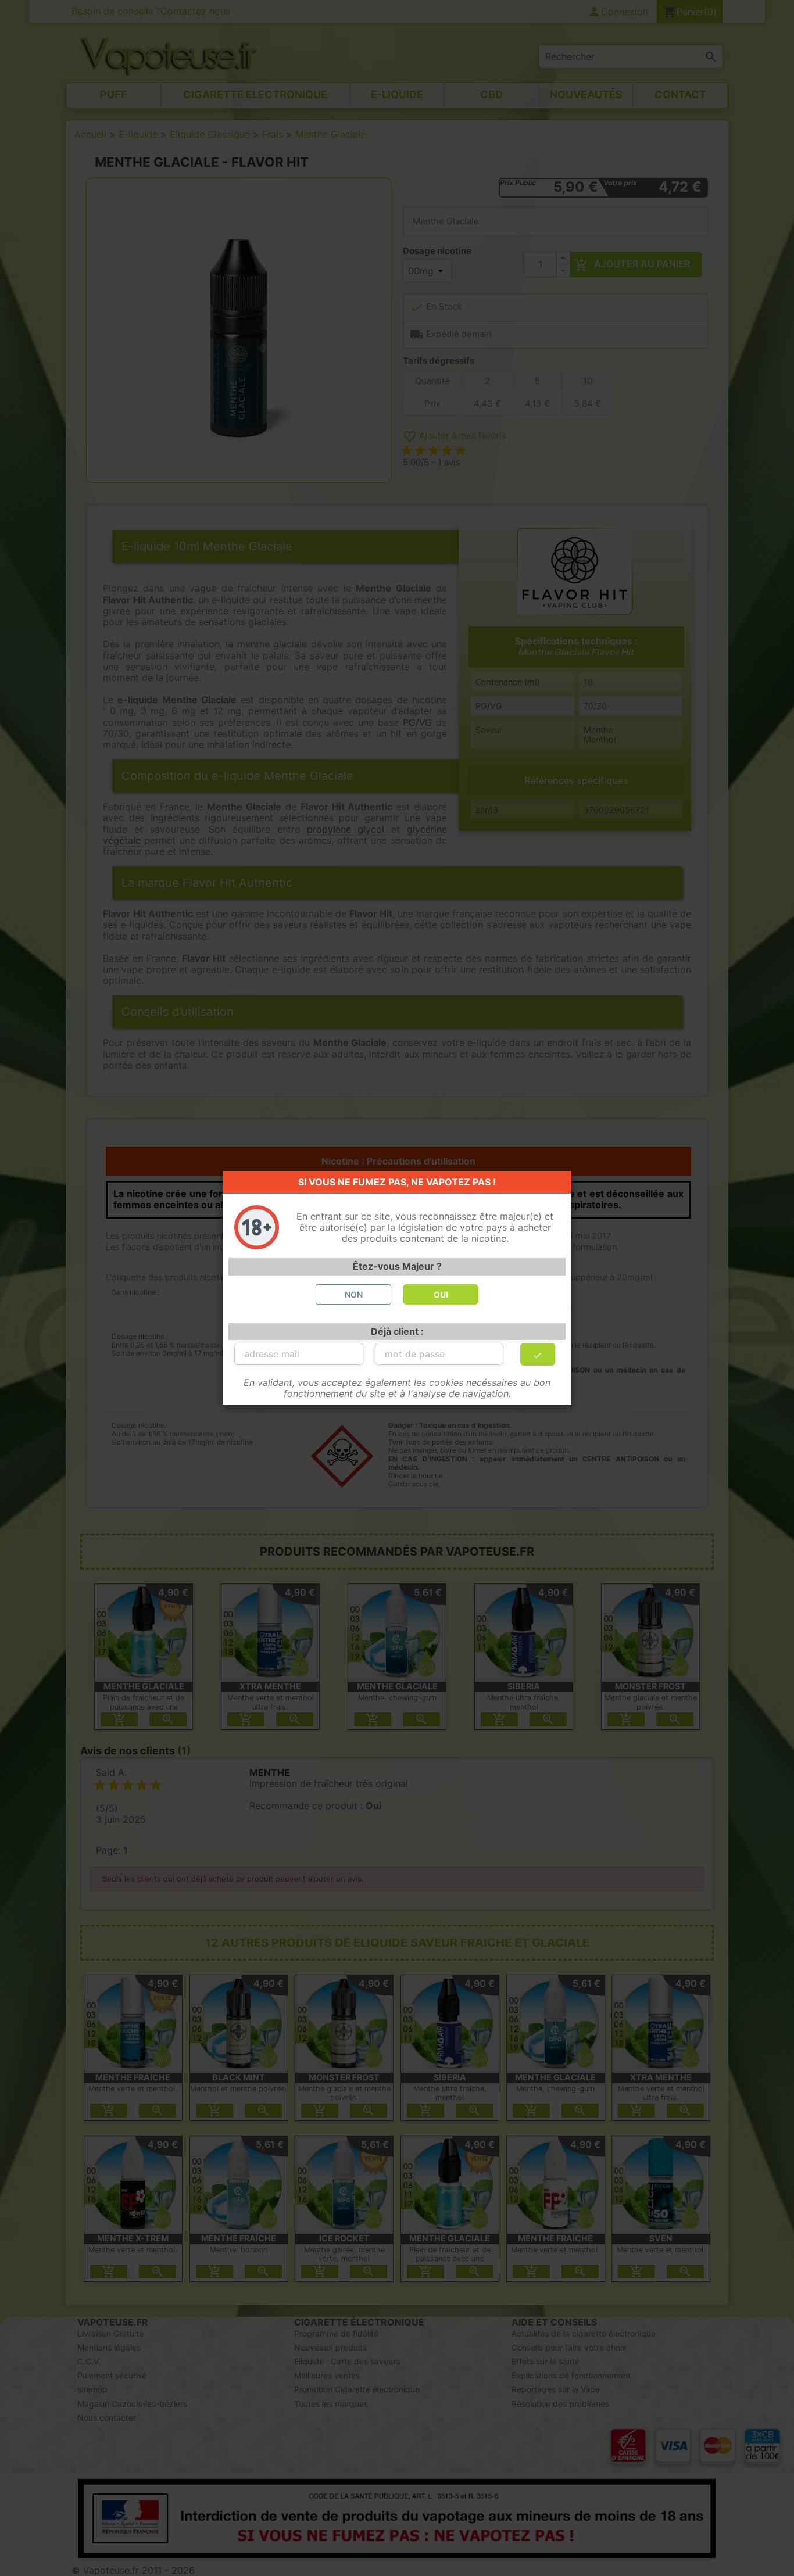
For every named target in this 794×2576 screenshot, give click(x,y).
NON (354, 1294)
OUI (441, 1294)
